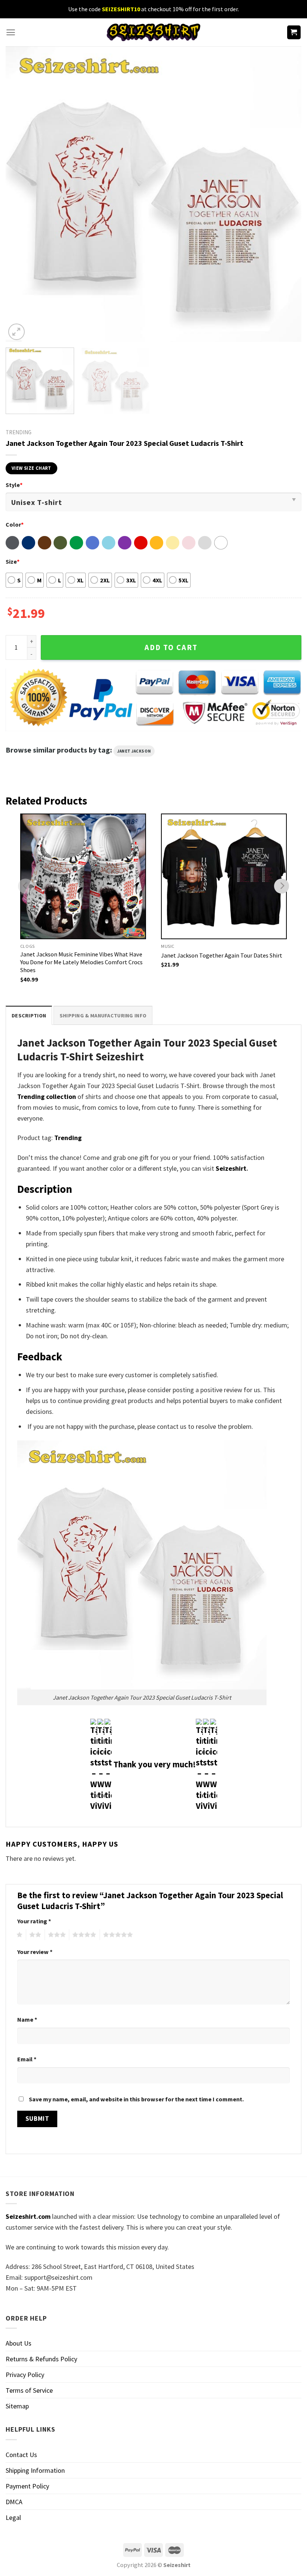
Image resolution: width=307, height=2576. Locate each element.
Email (27, 2059)
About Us (19, 2343)
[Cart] (294, 32)
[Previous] (21, 194)
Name (27, 2019)
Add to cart (171, 647)
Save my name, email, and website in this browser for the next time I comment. (136, 2099)
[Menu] (11, 32)
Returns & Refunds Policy (41, 2359)
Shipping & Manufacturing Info (103, 1016)
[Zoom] (16, 332)
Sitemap (17, 2406)
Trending (68, 1138)
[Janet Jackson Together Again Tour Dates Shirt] (224, 876)
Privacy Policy (25, 2375)
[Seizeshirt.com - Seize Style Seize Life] (153, 32)
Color (15, 524)
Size (13, 561)
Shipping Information (35, 2470)
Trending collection (47, 1096)
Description (29, 1016)
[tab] (29, 1015)
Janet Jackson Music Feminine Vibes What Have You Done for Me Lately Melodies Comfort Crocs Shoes (81, 962)
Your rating (34, 1921)
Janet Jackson (134, 751)
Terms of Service (29, 2390)
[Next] (286, 194)
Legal (13, 2517)
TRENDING (19, 432)
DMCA (14, 2502)
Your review (35, 1952)
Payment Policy (27, 2486)
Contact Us (21, 2455)
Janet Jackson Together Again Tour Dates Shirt (222, 955)
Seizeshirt (231, 1168)
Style (14, 485)
